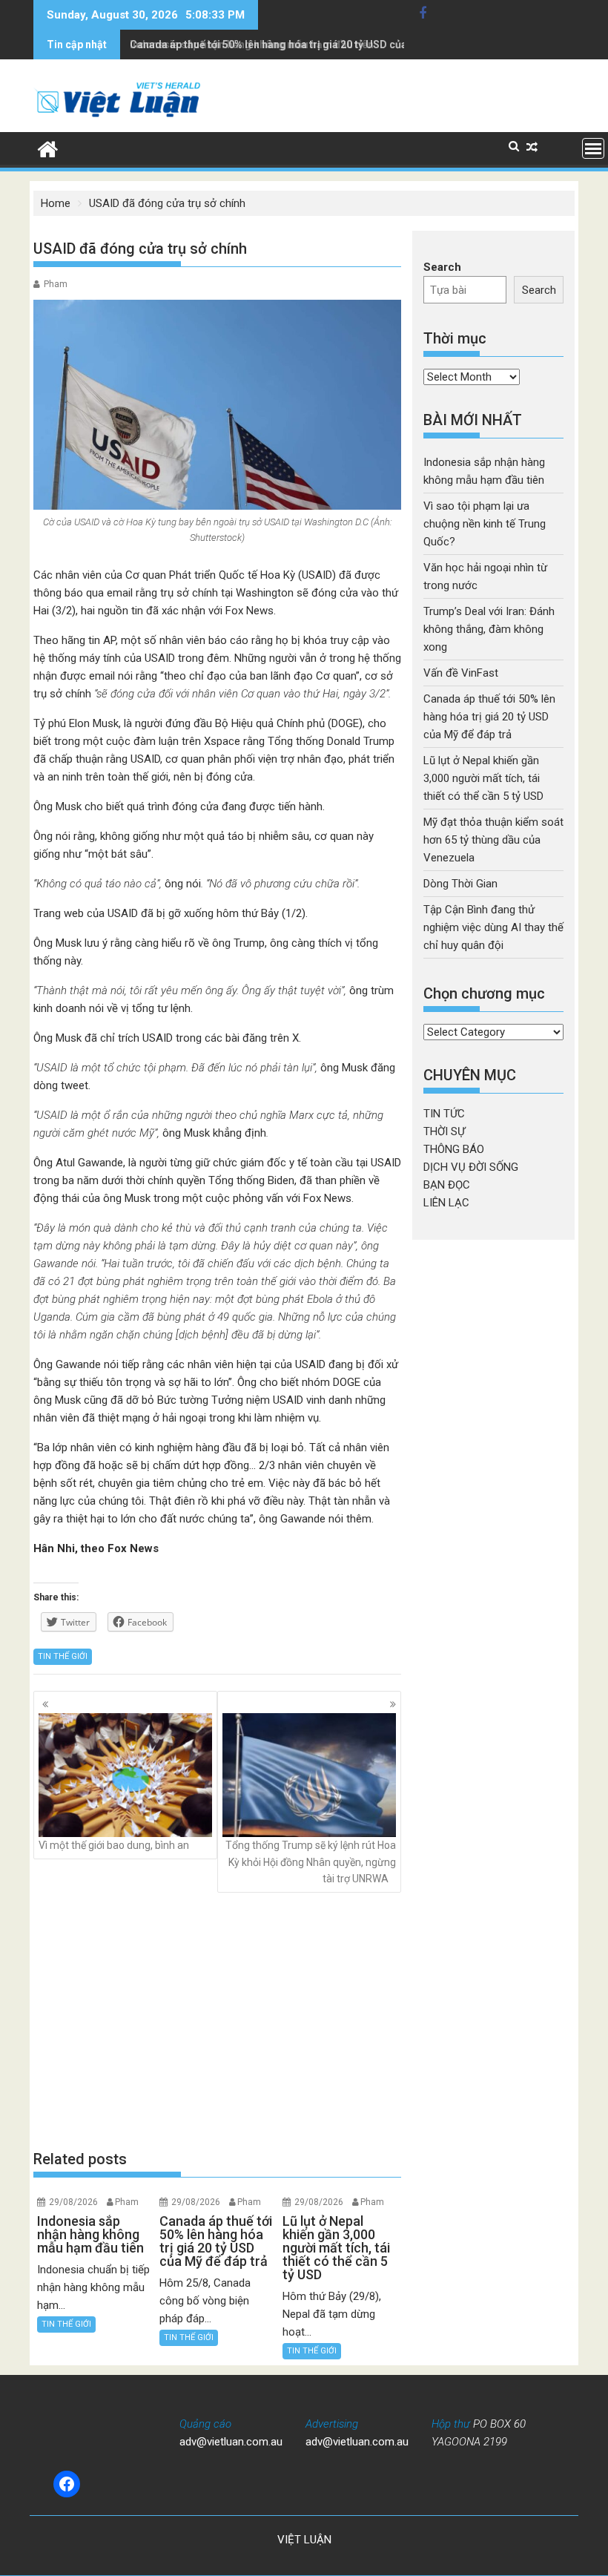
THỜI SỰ (444, 1131)
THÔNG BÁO (454, 1149)
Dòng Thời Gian (460, 884)
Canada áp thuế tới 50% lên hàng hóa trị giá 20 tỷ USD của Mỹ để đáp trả (303, 45)
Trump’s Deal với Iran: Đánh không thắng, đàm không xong (489, 629)
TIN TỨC (444, 1114)
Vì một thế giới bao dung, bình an (114, 1845)
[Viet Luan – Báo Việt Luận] (48, 148)
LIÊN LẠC (446, 1203)
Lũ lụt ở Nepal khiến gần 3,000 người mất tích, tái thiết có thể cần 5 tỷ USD (483, 778)
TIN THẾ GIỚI (63, 1656)
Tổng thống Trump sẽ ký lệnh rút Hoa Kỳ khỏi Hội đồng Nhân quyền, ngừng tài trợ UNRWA (311, 1862)
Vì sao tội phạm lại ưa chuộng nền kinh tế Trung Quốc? (485, 524)
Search (442, 267)
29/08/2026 (73, 2202)
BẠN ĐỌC (447, 1185)
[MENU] (593, 148)
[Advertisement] (217, 2020)
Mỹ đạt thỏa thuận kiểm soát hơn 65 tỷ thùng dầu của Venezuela (493, 840)
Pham (56, 284)
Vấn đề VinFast (461, 673)
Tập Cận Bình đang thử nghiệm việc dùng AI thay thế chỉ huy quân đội (493, 927)
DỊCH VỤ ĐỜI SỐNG (471, 1167)
